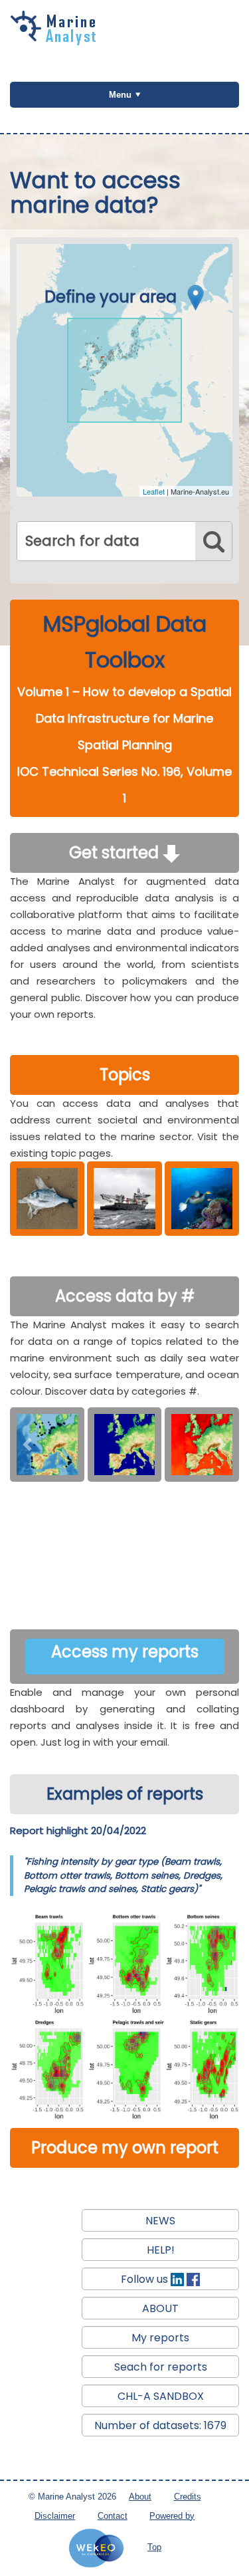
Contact (113, 2516)
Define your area (113, 297)
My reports (160, 2338)
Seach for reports (161, 2367)
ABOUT (160, 2308)
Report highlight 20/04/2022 (78, 1830)
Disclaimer (55, 2516)
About (140, 2497)
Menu (120, 95)
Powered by (172, 2516)
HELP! (161, 2250)
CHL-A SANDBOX (161, 2396)
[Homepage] (56, 41)
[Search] (213, 541)
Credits (188, 2497)
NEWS (160, 2221)
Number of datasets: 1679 (160, 2425)
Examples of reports (125, 1794)
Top (154, 2547)
